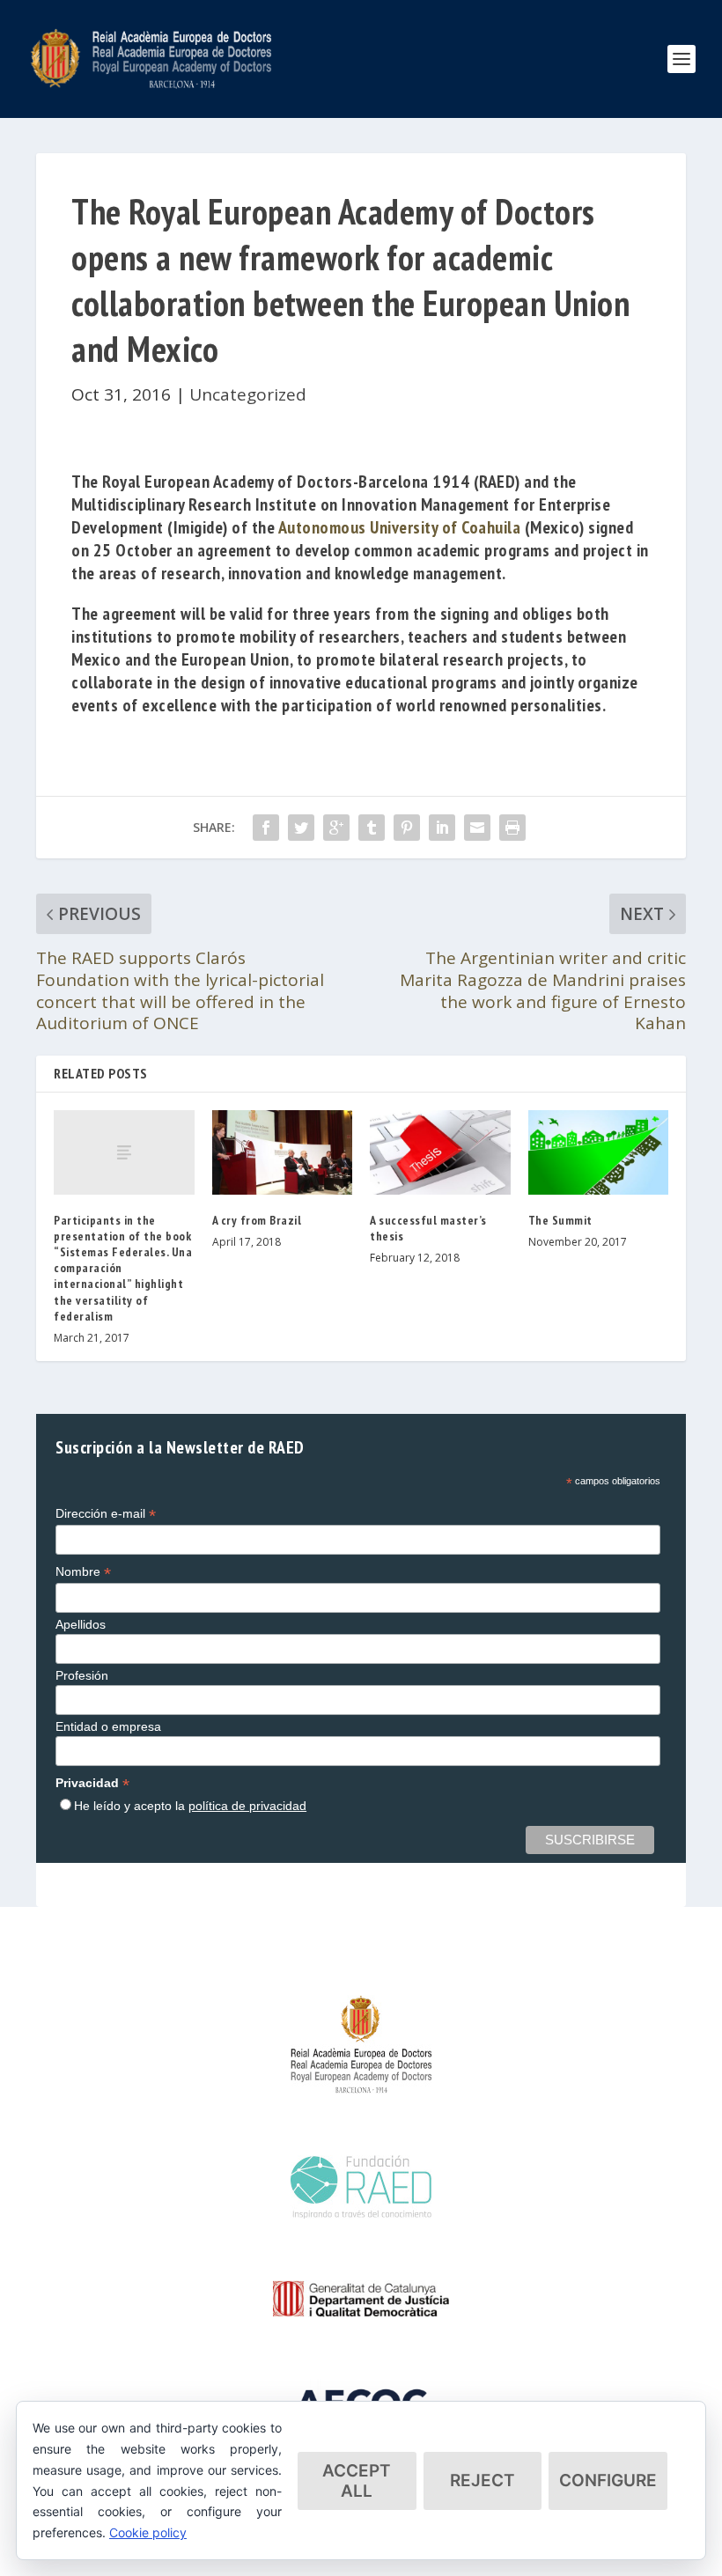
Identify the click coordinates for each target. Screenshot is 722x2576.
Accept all (357, 2481)
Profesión (82, 1675)
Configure (608, 2480)
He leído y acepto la (190, 1806)
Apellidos (81, 1624)
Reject (483, 2480)
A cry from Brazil (257, 1220)
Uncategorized (248, 394)
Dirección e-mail (106, 1514)
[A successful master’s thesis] (440, 1152)
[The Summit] (599, 1152)
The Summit (560, 1220)
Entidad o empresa (108, 1726)
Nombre (83, 1572)
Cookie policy (148, 2532)
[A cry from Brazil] (283, 1152)
